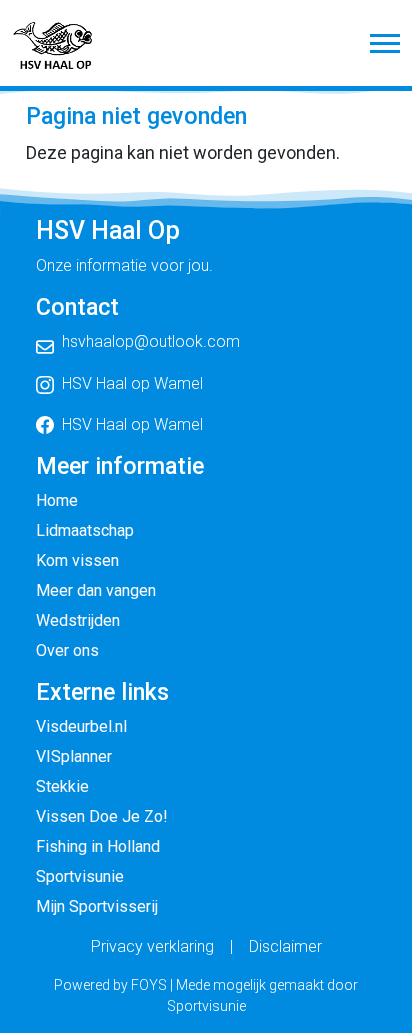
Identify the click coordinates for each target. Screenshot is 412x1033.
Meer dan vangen (96, 590)
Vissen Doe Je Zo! (102, 816)
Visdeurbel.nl (81, 726)
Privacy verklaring (152, 946)
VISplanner (74, 756)
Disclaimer (285, 946)
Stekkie (62, 786)
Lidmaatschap (85, 530)
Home (57, 500)
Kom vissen (77, 560)
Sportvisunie (80, 876)
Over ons (67, 650)
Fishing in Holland (98, 846)
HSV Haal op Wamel (132, 383)
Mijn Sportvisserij (97, 906)
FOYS (149, 985)
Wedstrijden (78, 620)
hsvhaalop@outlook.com (151, 341)
